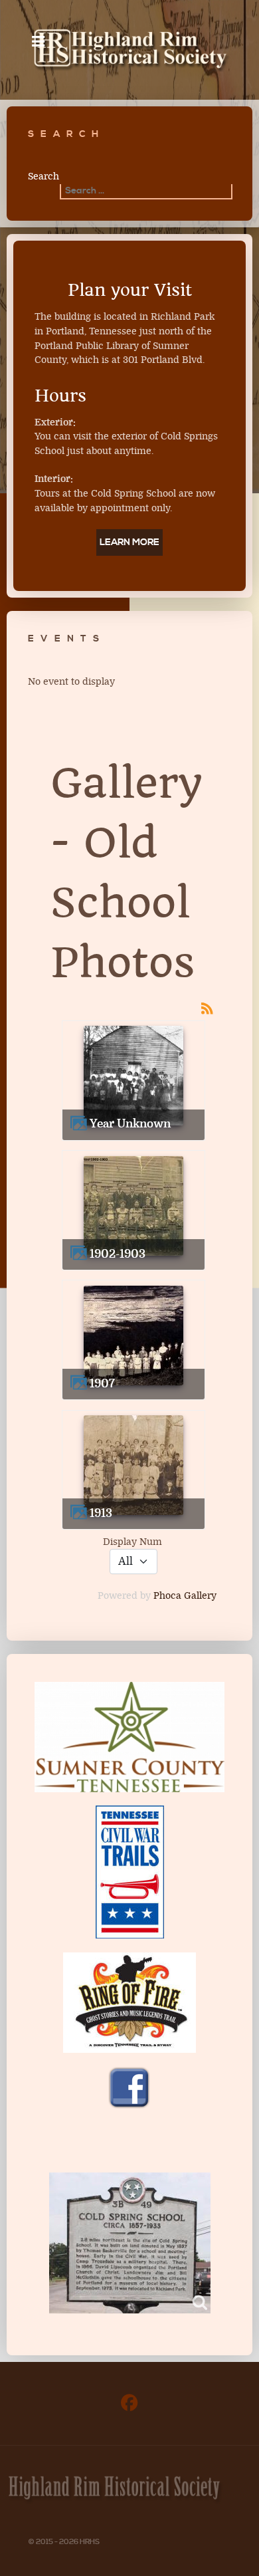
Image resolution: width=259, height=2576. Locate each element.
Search (43, 176)
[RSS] (207, 1008)
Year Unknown (130, 1124)
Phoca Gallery (185, 1596)
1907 (102, 1384)
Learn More (129, 542)
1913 (101, 1513)
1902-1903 (118, 1254)
